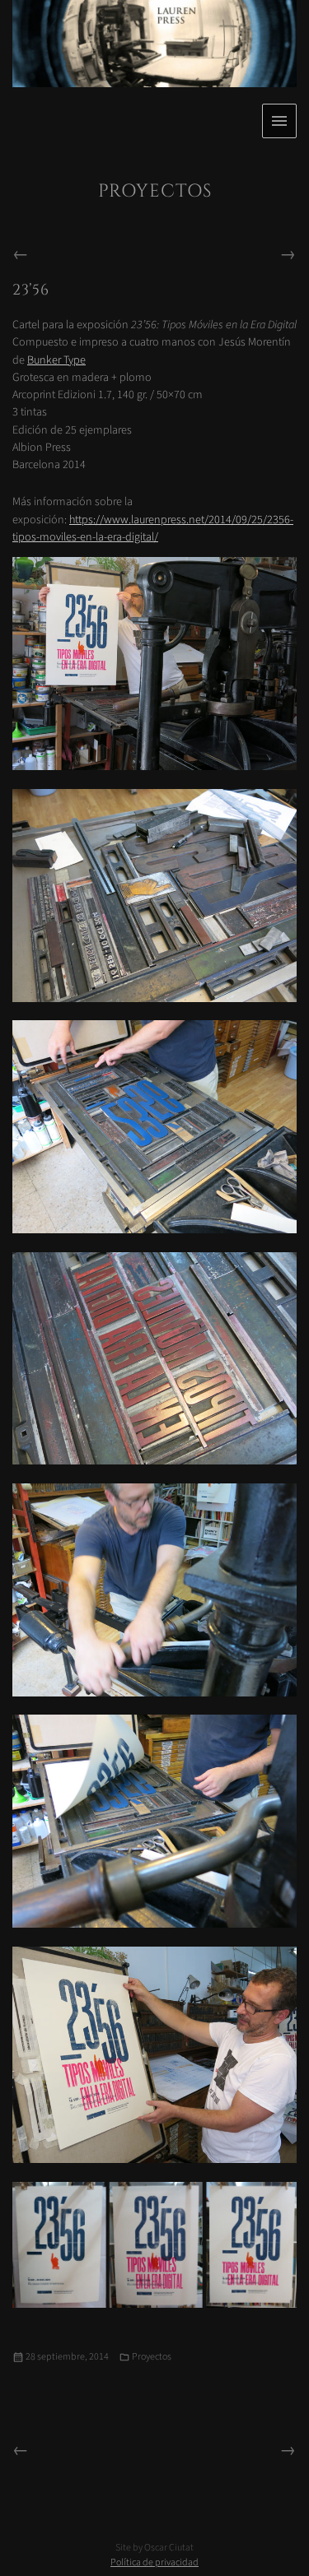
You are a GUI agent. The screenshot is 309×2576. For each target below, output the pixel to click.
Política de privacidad (154, 2562)
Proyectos (152, 2357)
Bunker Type (56, 360)
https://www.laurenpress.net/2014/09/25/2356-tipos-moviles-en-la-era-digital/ (153, 528)
